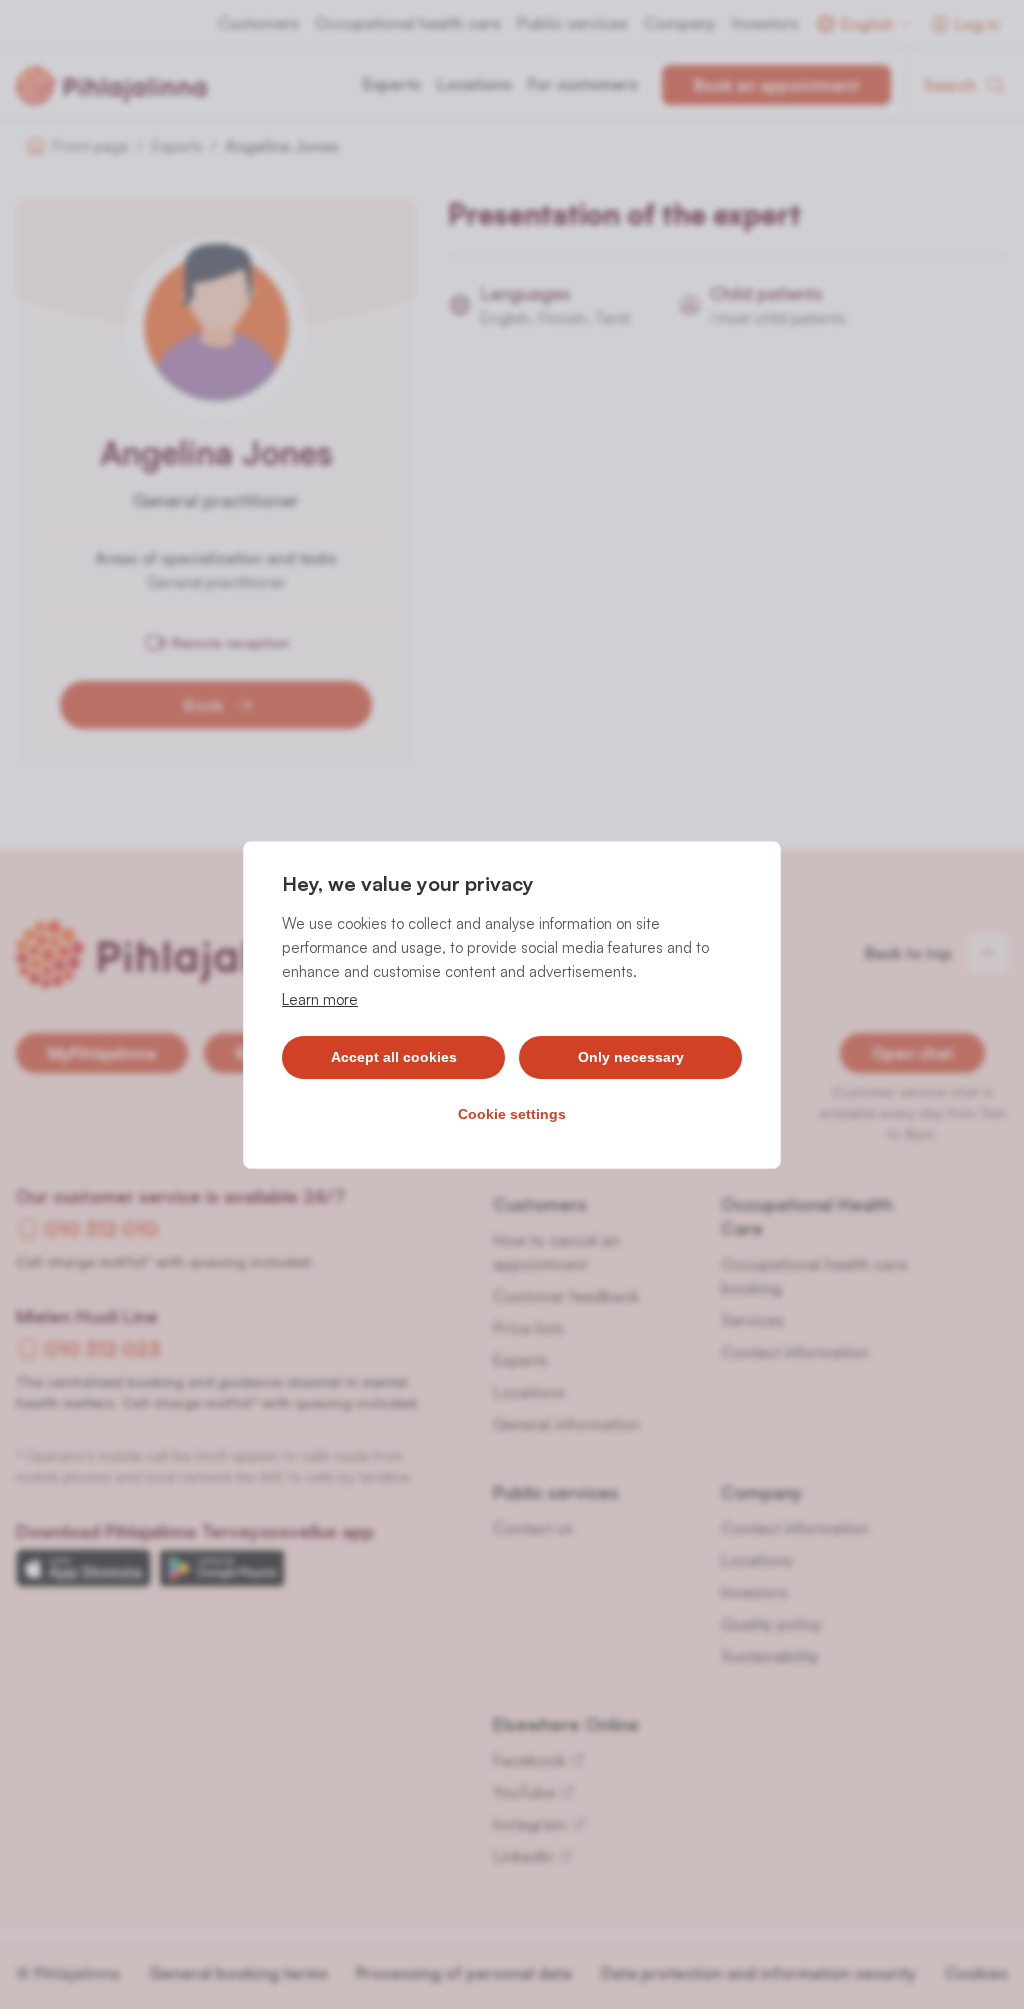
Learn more (320, 999)
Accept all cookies (394, 1057)
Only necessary (631, 1057)
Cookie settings (512, 1114)
